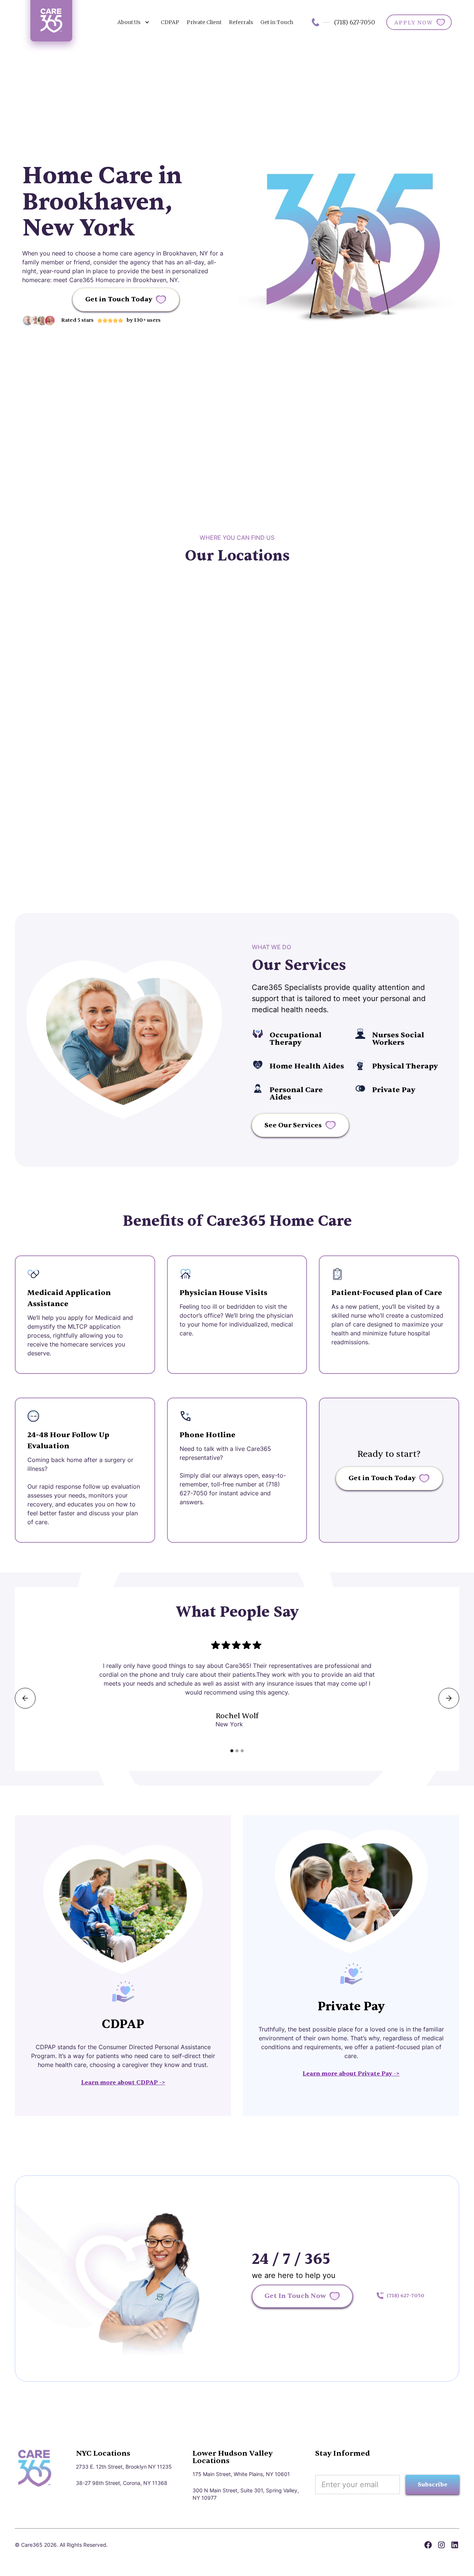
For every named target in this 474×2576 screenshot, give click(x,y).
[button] (133, 22)
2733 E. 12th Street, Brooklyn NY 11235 (124, 2467)
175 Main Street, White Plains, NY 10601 (241, 2474)
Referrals (241, 22)
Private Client (204, 22)
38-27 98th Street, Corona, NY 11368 (122, 2483)
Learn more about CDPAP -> (123, 2082)
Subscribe (433, 2485)
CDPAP (170, 22)
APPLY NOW (414, 23)
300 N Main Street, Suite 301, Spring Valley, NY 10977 (246, 2494)
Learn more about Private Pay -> (351, 2074)
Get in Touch (277, 22)
